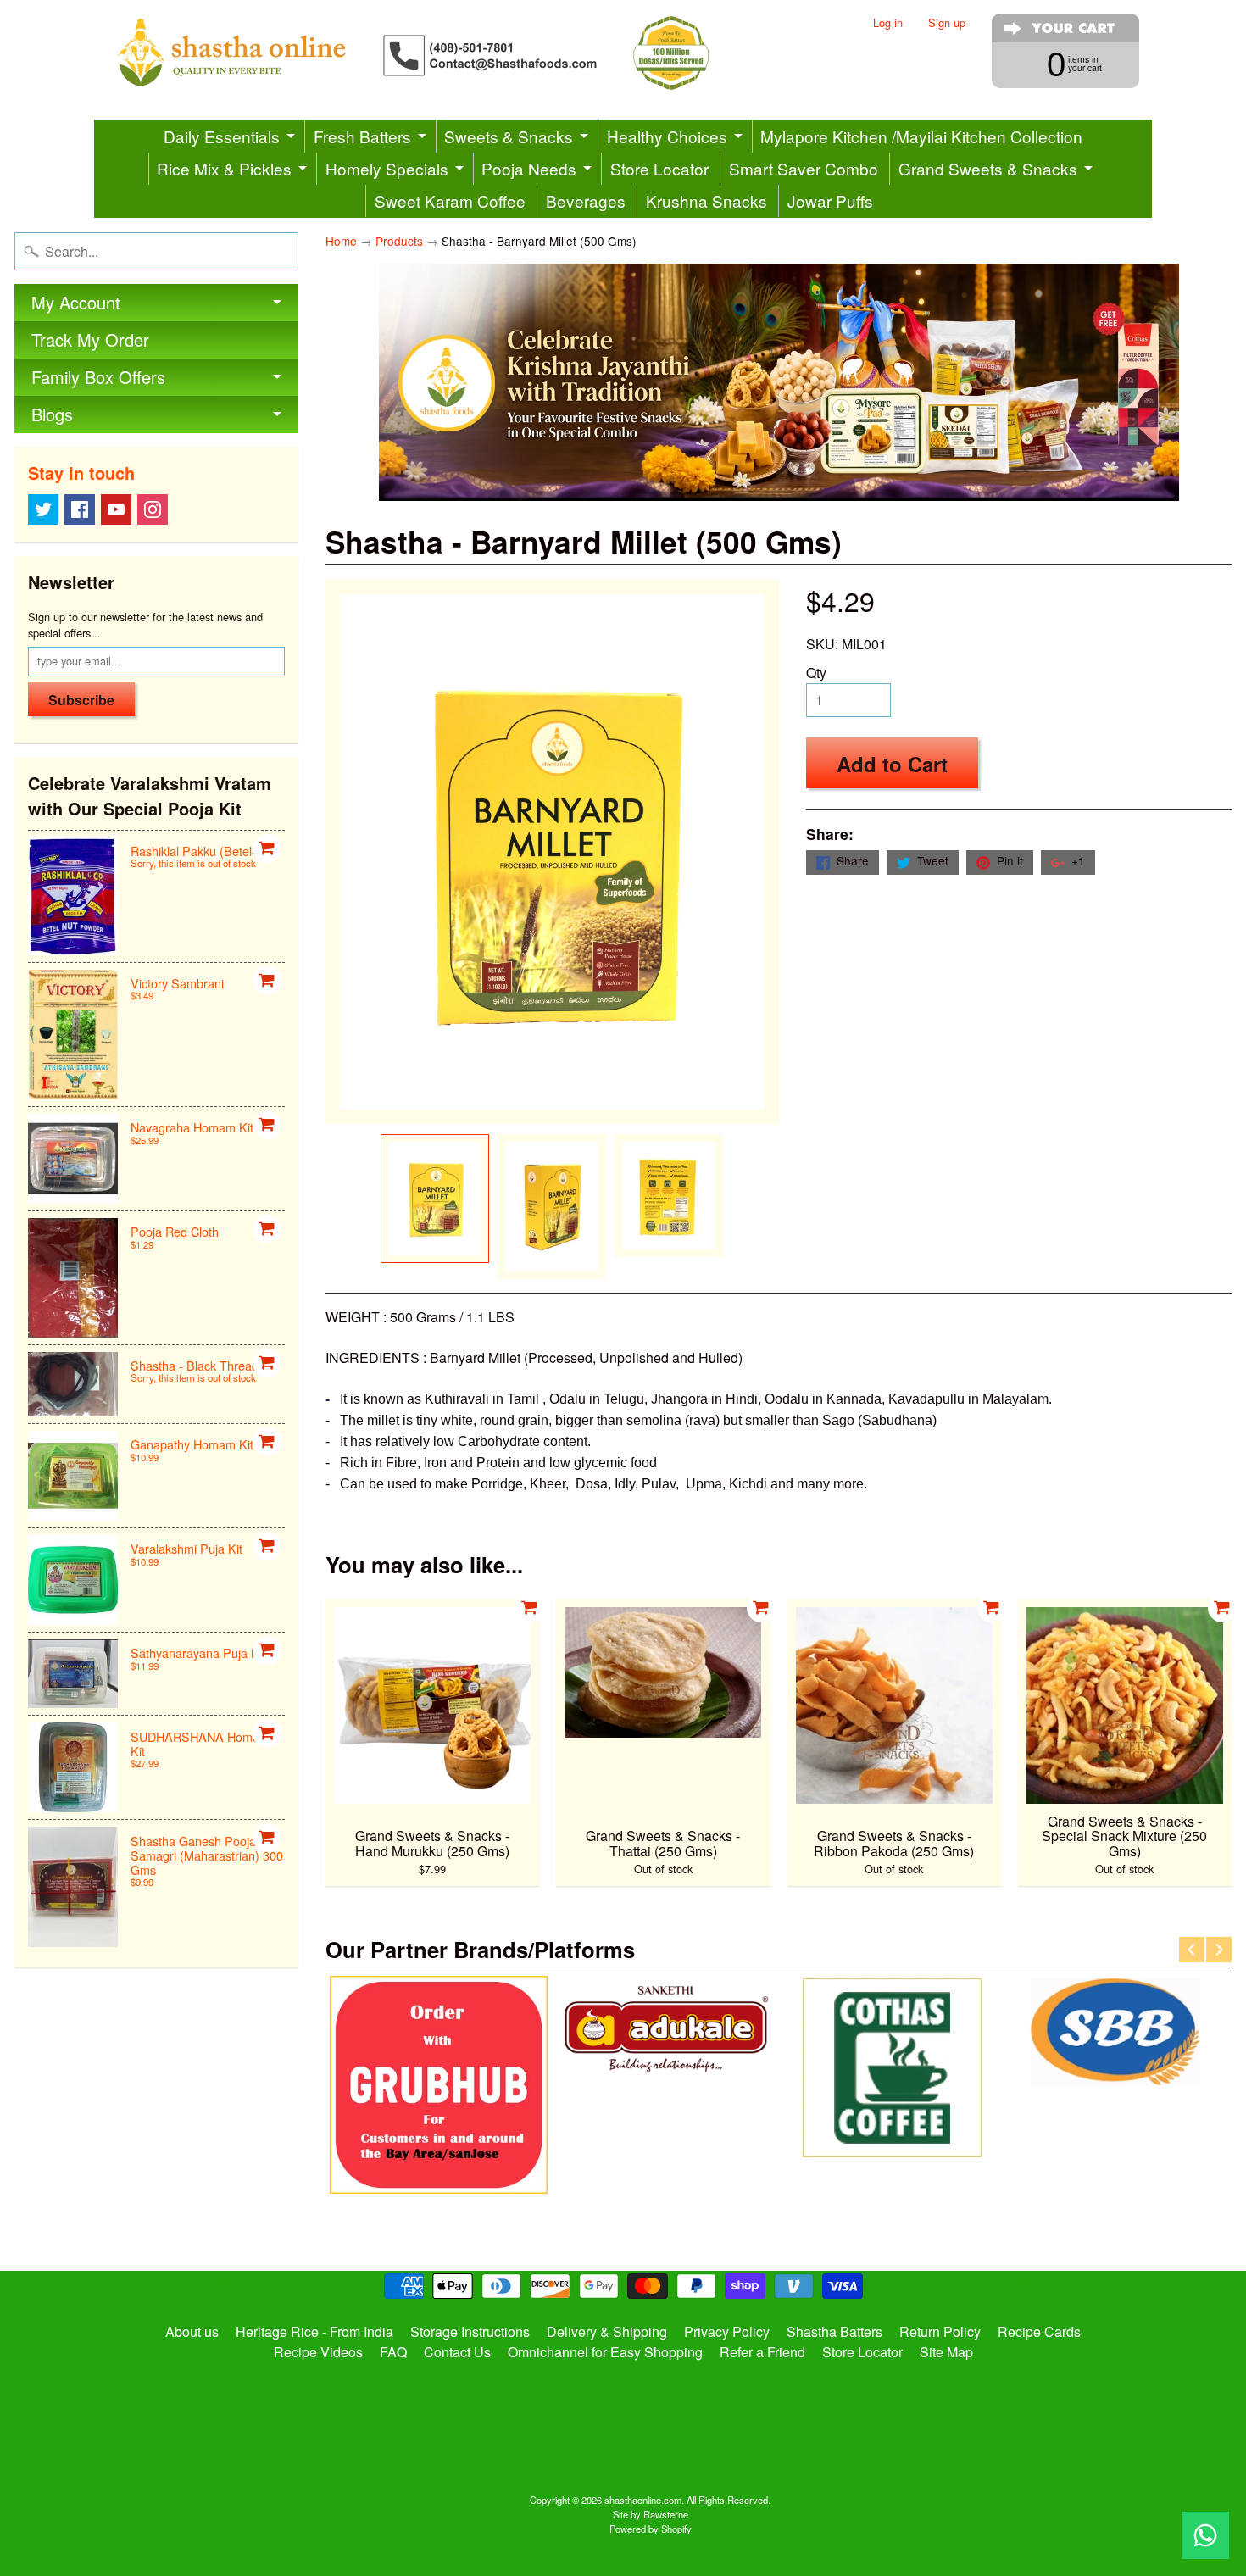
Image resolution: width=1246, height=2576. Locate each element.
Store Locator (659, 168)
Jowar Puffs (830, 200)
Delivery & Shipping (607, 2331)
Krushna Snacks (706, 200)
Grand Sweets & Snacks (988, 168)
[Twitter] (43, 509)
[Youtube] (116, 509)
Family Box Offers (98, 377)
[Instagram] (153, 509)
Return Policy (940, 2331)
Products (399, 241)
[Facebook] (80, 509)
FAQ (393, 2352)
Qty (816, 673)
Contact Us (457, 2352)
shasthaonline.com (643, 2500)
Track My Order (90, 339)
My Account (76, 302)
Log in (888, 23)
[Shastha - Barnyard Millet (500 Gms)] (435, 1198)
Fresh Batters (362, 136)
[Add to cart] (267, 848)
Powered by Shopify (651, 2529)
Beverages (586, 200)
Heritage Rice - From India (314, 2331)
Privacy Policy (727, 2331)
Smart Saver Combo (804, 168)
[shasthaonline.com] (442, 53)
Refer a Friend (762, 2352)
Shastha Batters (834, 2331)
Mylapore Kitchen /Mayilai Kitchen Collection (921, 136)
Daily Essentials (222, 136)
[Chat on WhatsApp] (1205, 2535)
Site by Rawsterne (651, 2514)
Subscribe (81, 700)
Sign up (947, 23)
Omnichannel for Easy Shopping (605, 2352)
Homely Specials (387, 168)
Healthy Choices (667, 136)
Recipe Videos (318, 2352)
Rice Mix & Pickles (224, 168)
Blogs (52, 414)
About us (192, 2331)
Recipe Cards (1039, 2331)
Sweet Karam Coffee (450, 200)
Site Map (946, 2352)
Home (341, 241)
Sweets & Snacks (509, 136)
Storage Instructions (470, 2331)
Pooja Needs (529, 168)
